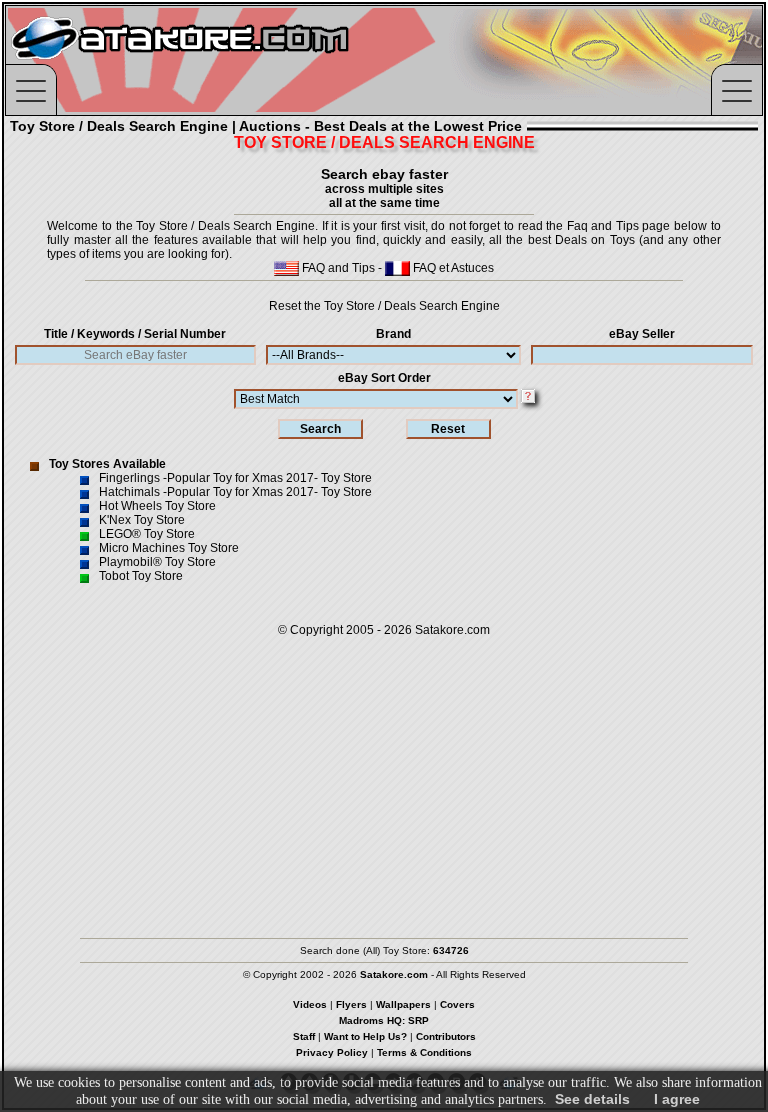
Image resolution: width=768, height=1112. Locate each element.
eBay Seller (642, 334)
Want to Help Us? (365, 1036)
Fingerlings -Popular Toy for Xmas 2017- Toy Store (235, 478)
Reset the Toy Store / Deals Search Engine (384, 306)
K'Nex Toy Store (142, 520)
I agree (677, 1099)
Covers (457, 1004)
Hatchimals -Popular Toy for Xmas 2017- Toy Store (235, 492)
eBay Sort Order (384, 378)
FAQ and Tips (337, 268)
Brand (393, 334)
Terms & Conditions (424, 1052)
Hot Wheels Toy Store (157, 506)
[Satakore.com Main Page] (226, 60)
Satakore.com (452, 630)
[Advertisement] (384, 778)
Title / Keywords (135, 334)
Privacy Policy (332, 1052)
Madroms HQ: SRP (384, 1020)
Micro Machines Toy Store (169, 548)
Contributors (446, 1036)
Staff (304, 1036)
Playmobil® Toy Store (157, 562)
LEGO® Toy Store (147, 534)
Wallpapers (403, 1004)
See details (592, 1099)
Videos (310, 1004)
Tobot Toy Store (141, 576)
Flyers (351, 1004)
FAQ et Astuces (452, 268)
